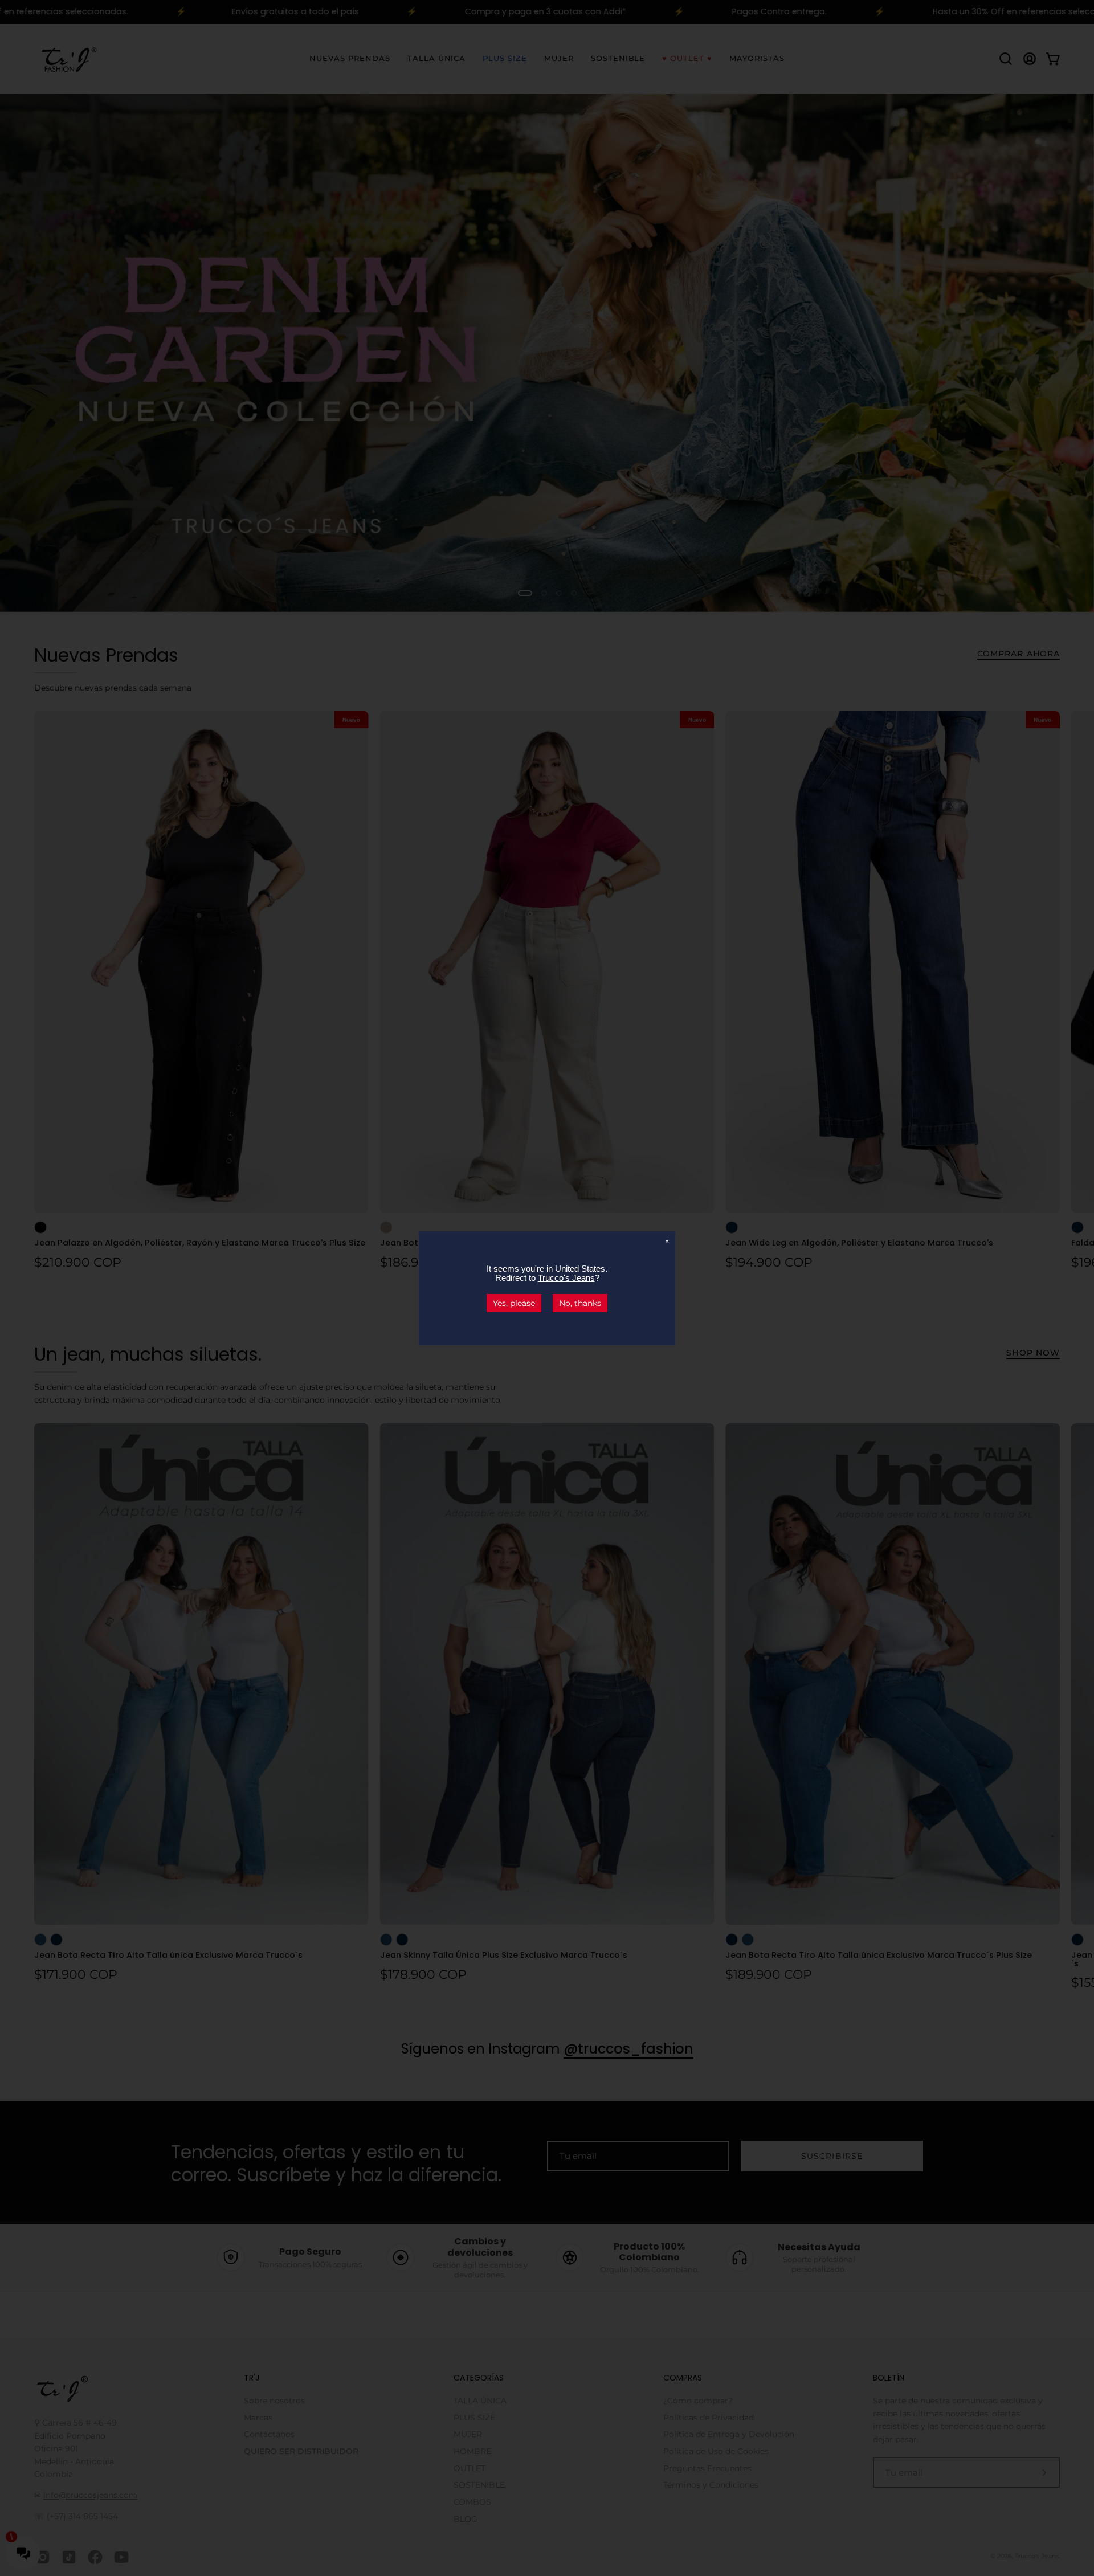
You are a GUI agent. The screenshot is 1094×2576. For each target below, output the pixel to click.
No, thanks (580, 1303)
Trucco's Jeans (566, 1278)
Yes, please (514, 1303)
